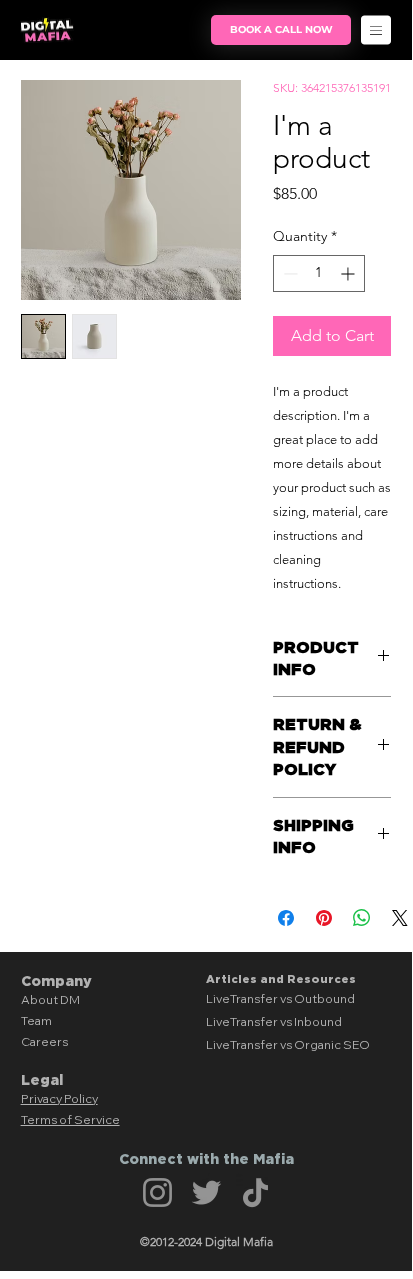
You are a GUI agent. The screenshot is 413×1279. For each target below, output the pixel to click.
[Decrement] (288, 273)
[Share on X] (400, 918)
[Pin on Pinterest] (324, 918)
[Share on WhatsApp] (362, 918)
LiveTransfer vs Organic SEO (288, 1044)
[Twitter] (206, 1192)
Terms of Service (70, 1119)
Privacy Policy (59, 1098)
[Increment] (349, 273)
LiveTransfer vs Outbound (280, 998)
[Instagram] (157, 1192)
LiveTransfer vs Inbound (274, 1021)
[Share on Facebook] (286, 918)
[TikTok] (255, 1192)
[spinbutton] (319, 273)
